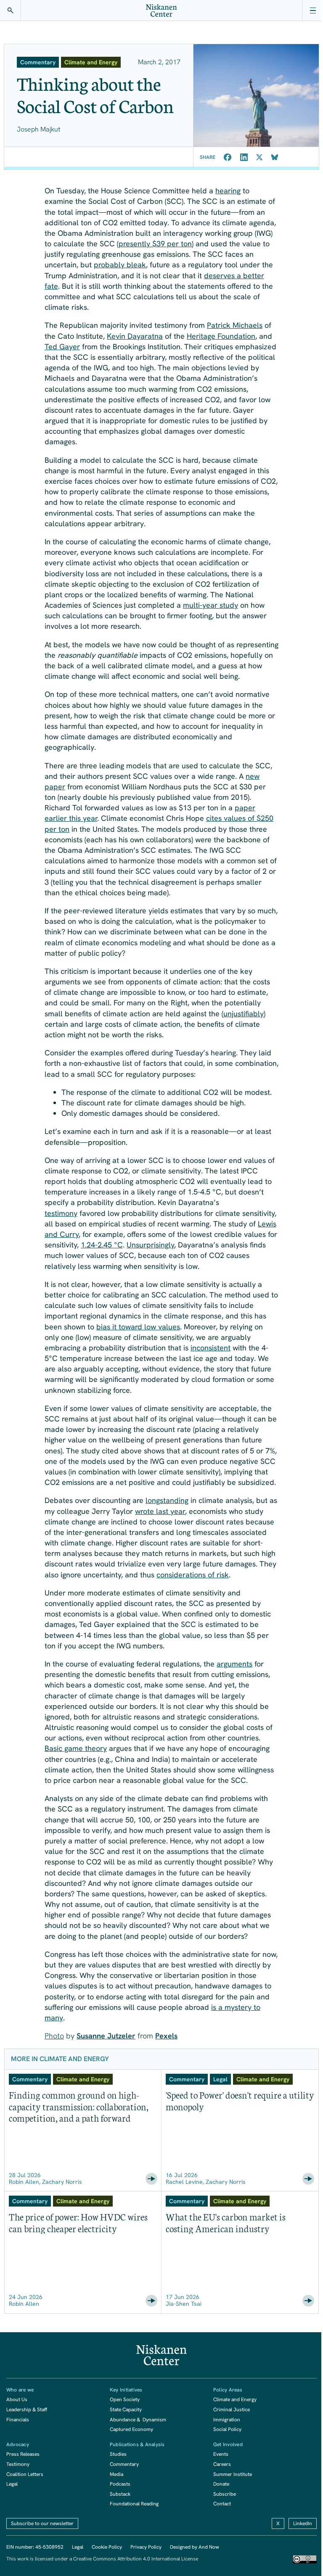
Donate (221, 2484)
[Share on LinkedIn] (244, 157)
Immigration (227, 2420)
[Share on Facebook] (228, 157)
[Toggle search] (11, 11)
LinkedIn (303, 2523)
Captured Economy (131, 2429)
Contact (222, 2504)
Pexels (166, 2036)
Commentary (124, 2464)
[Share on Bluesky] (275, 157)
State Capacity (126, 2410)
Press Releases (23, 2454)
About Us (17, 2399)
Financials (18, 2420)
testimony (61, 1213)
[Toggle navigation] (312, 11)
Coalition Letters (25, 2474)
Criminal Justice (232, 2410)
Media (116, 2474)
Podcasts (120, 2484)
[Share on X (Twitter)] (259, 157)
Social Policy (227, 2429)
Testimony (18, 2464)
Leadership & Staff (27, 2410)
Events (221, 2454)
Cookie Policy (107, 2547)
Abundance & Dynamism (138, 2420)
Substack (120, 2494)
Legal (12, 2484)
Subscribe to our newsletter (42, 2523)
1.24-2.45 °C (102, 1245)
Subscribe (225, 2494)
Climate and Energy (235, 2399)
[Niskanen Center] (161, 11)
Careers (222, 2464)
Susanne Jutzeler (106, 2036)
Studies (118, 2454)
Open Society (125, 2399)
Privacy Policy (146, 2547)
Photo (54, 2036)
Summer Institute (233, 2474)
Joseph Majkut (38, 129)
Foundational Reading (134, 2504)
